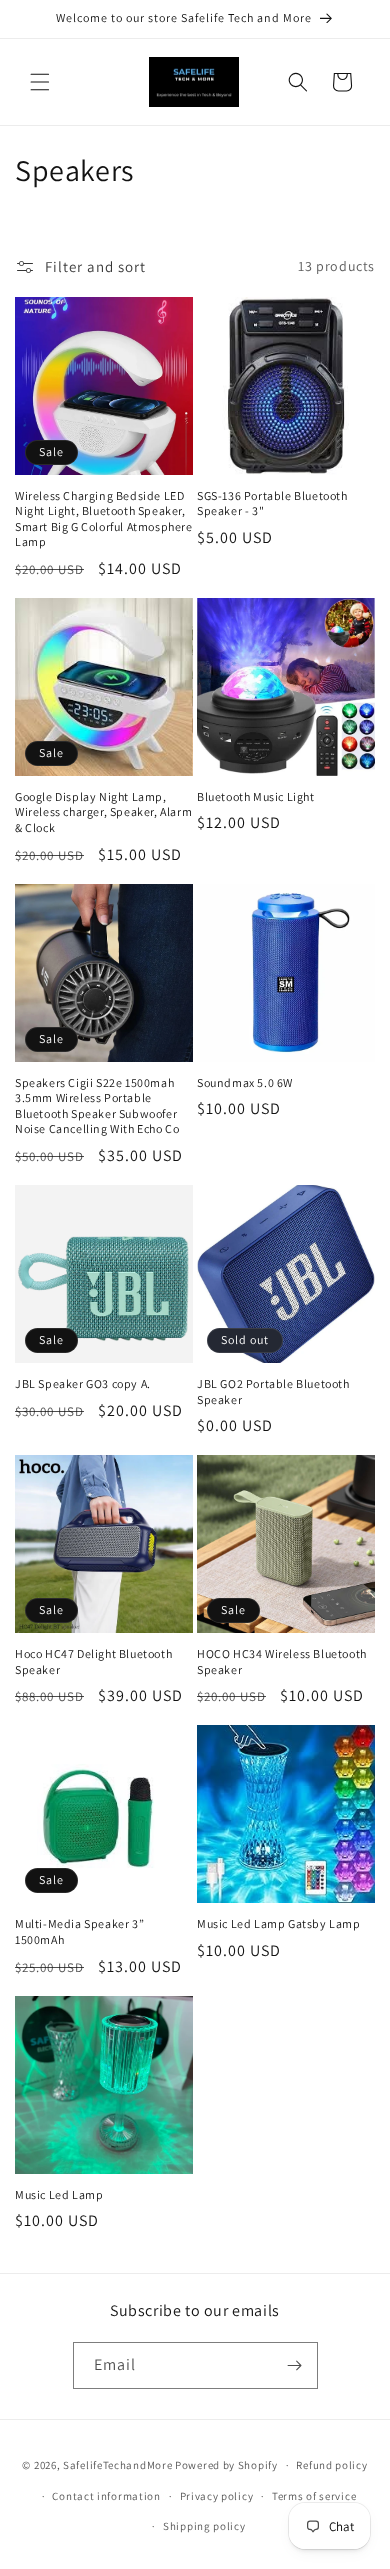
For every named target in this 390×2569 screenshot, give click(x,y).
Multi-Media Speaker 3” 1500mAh (79, 1931)
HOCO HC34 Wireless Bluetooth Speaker (282, 1661)
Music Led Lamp (59, 2194)
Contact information (106, 2496)
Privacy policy (217, 2496)
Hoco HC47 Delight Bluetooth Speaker (93, 1661)
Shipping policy (204, 2526)
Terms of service (314, 2496)
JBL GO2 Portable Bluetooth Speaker (273, 1391)
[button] (40, 82)
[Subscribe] (295, 2365)
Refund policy (331, 2465)
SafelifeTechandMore (119, 2465)
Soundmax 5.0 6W (245, 1082)
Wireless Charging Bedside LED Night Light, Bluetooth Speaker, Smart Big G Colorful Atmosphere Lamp (104, 519)
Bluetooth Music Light (256, 796)
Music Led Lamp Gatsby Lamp (279, 1923)
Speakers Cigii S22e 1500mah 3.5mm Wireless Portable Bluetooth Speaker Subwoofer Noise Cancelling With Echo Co (97, 1106)
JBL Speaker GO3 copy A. (83, 1383)
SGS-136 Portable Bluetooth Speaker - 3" (272, 503)
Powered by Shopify (226, 2465)
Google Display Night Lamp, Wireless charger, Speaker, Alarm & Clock (103, 812)
